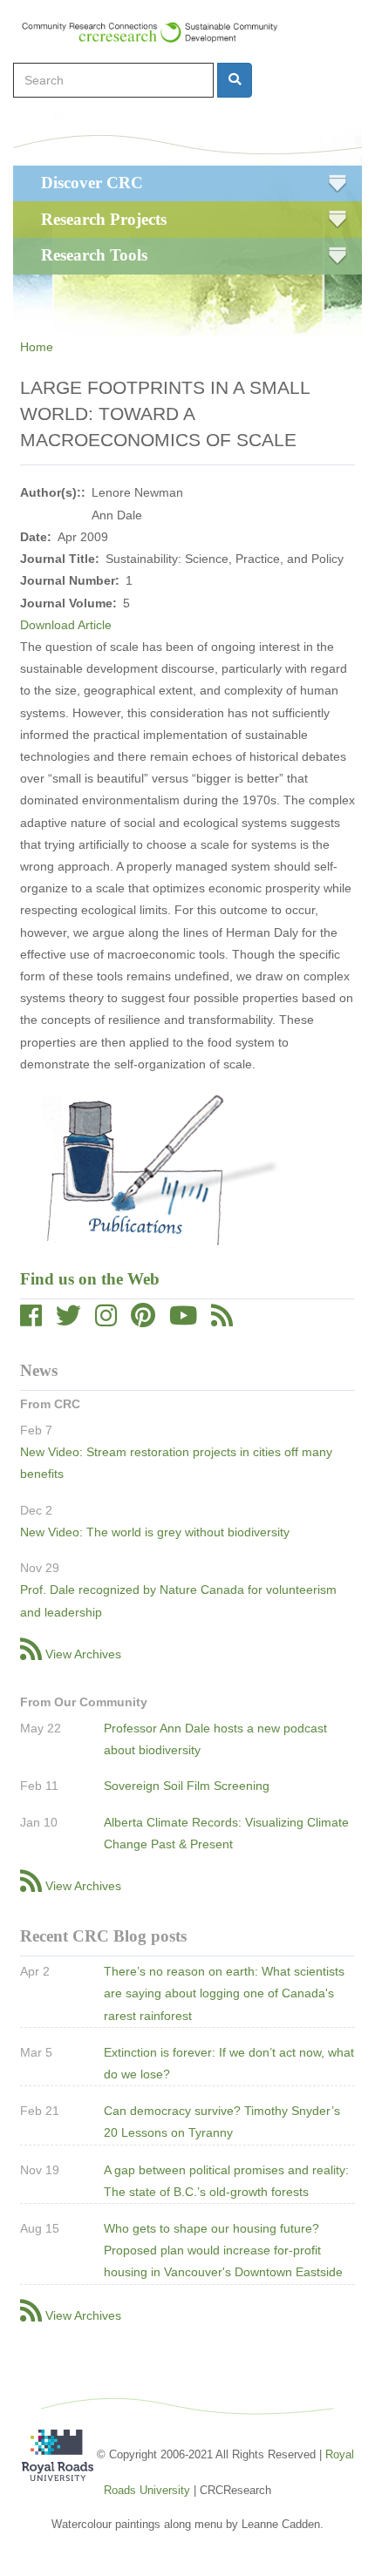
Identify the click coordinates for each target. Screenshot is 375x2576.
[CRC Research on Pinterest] (143, 1320)
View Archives (83, 1654)
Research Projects (104, 219)
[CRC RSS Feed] (222, 1320)
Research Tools (94, 255)
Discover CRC (92, 183)
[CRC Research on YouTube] (183, 1320)
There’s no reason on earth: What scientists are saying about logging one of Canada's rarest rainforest (224, 1993)
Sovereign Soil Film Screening (187, 1786)
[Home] (158, 32)
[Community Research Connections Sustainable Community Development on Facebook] (31, 1320)
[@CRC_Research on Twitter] (68, 1320)
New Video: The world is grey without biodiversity (155, 1532)
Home (37, 347)
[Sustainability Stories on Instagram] (106, 1320)
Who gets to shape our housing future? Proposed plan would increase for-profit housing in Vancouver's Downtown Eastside (223, 2250)
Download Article (66, 625)
